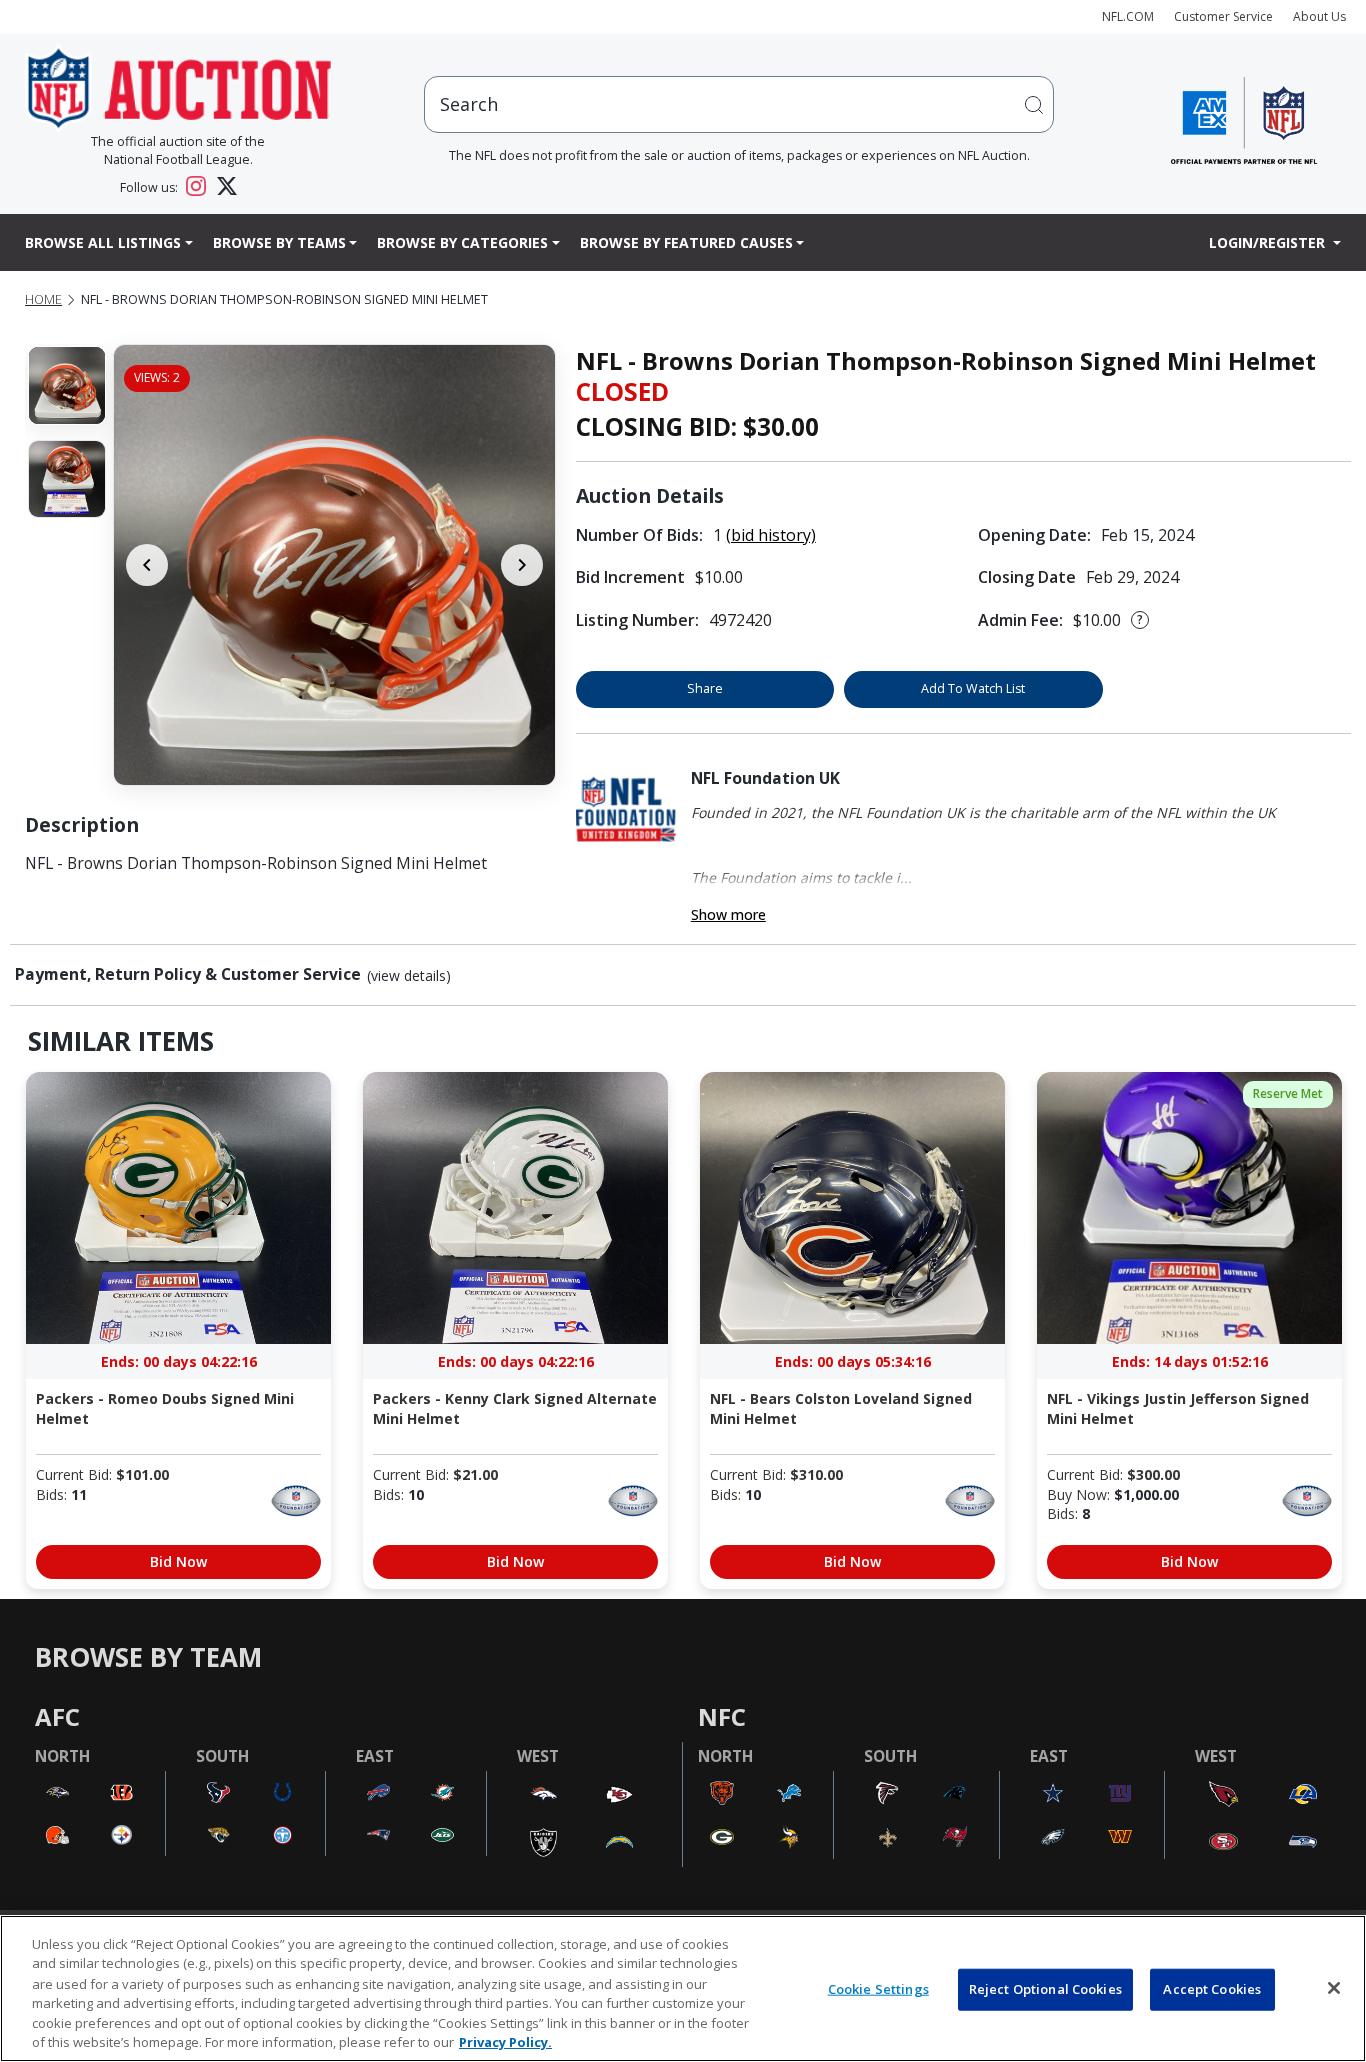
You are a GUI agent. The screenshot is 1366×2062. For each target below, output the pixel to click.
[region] (683, 1988)
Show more (728, 914)
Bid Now (178, 1561)
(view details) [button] (409, 976)
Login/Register (1269, 242)
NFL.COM (1128, 16)
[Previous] (147, 565)
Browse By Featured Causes (686, 242)
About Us (1319, 16)
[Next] (522, 565)
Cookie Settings (878, 1989)
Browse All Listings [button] (103, 242)
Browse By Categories (462, 242)
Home (43, 299)
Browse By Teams (279, 242)
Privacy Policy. (505, 2041)
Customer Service (1223, 16)
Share (705, 688)
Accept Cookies (1212, 1989)
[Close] (1334, 1988)
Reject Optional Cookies (1045, 1989)
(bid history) (771, 535)
